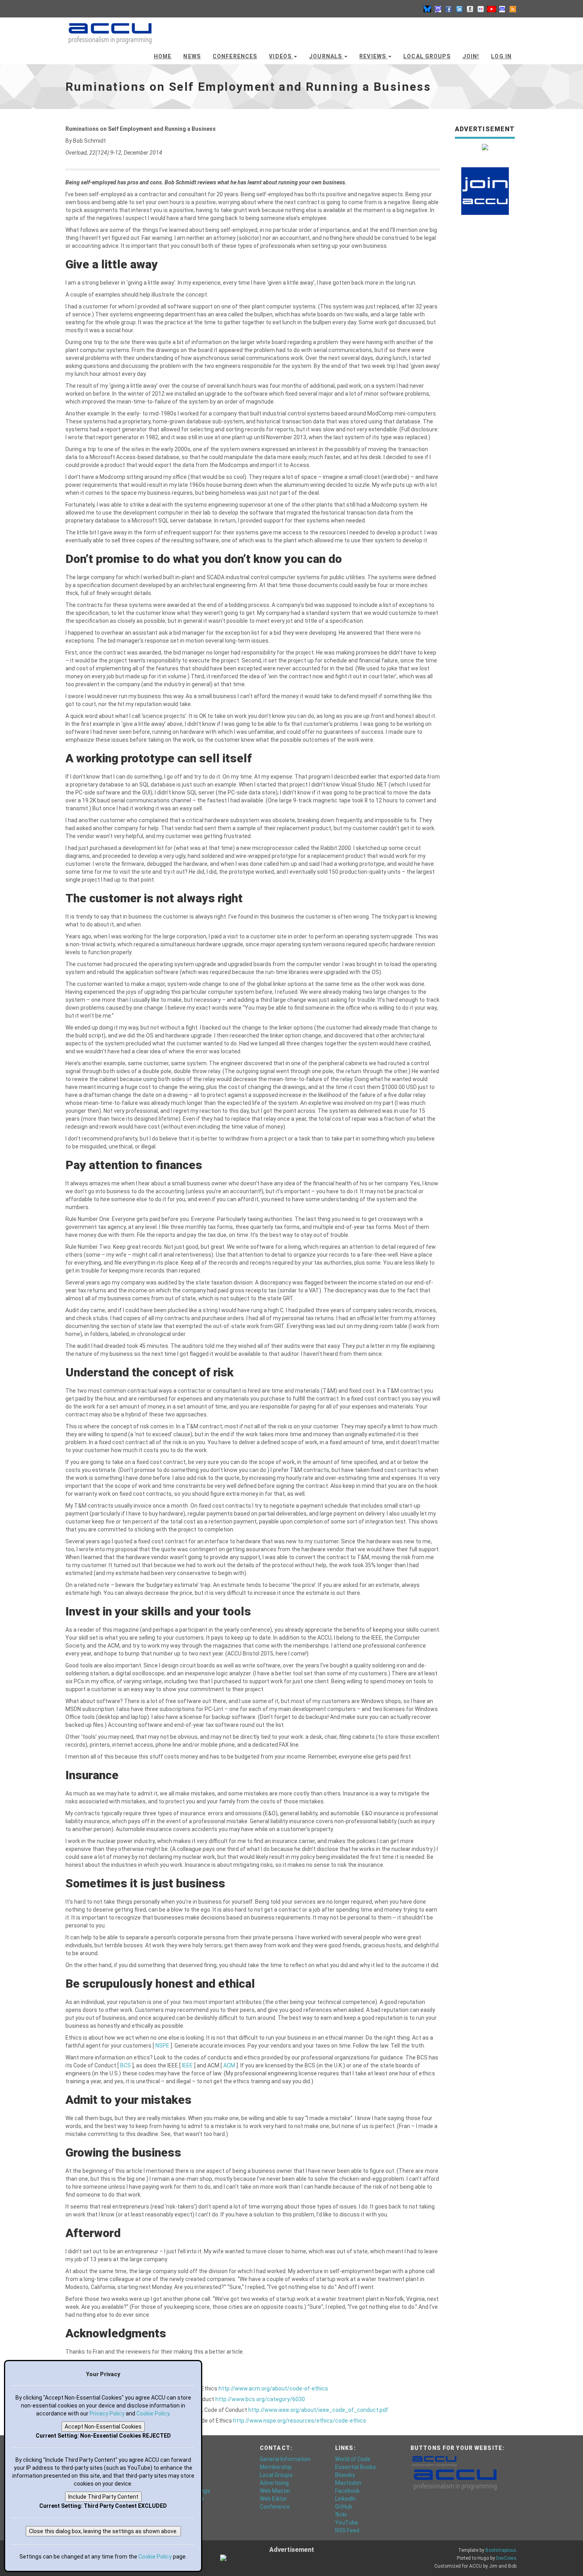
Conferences (235, 56)
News (192, 56)
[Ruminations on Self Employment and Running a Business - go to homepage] (110, 30)
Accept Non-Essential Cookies (103, 2427)
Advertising (274, 2483)
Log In (501, 56)
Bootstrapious (501, 2550)
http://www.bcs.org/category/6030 (260, 2399)
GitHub (344, 2507)
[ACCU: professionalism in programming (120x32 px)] (434, 2461)
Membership (276, 2467)
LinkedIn (345, 2499)
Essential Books (356, 2467)
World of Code (353, 2459)
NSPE (163, 2046)
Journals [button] (326, 56)
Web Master (275, 2491)
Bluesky (345, 2475)
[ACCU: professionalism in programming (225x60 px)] (455, 2479)
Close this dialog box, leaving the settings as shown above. (103, 2531)
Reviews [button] (373, 56)
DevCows (506, 2558)
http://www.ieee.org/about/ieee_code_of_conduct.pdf (318, 2410)
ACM (230, 2065)
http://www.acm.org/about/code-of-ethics (273, 2388)
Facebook (347, 2491)
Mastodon (348, 2483)
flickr (341, 2515)
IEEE (188, 2065)
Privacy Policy (107, 2413)
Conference (275, 2507)
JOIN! (471, 56)
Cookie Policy (153, 2413)
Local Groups (427, 56)
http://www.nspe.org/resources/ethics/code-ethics (300, 2421)
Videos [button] (281, 56)
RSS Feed (347, 2530)
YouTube (347, 2522)
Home (163, 56)
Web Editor (273, 2499)
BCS (126, 2065)
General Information (285, 2459)
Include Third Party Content (103, 2497)
